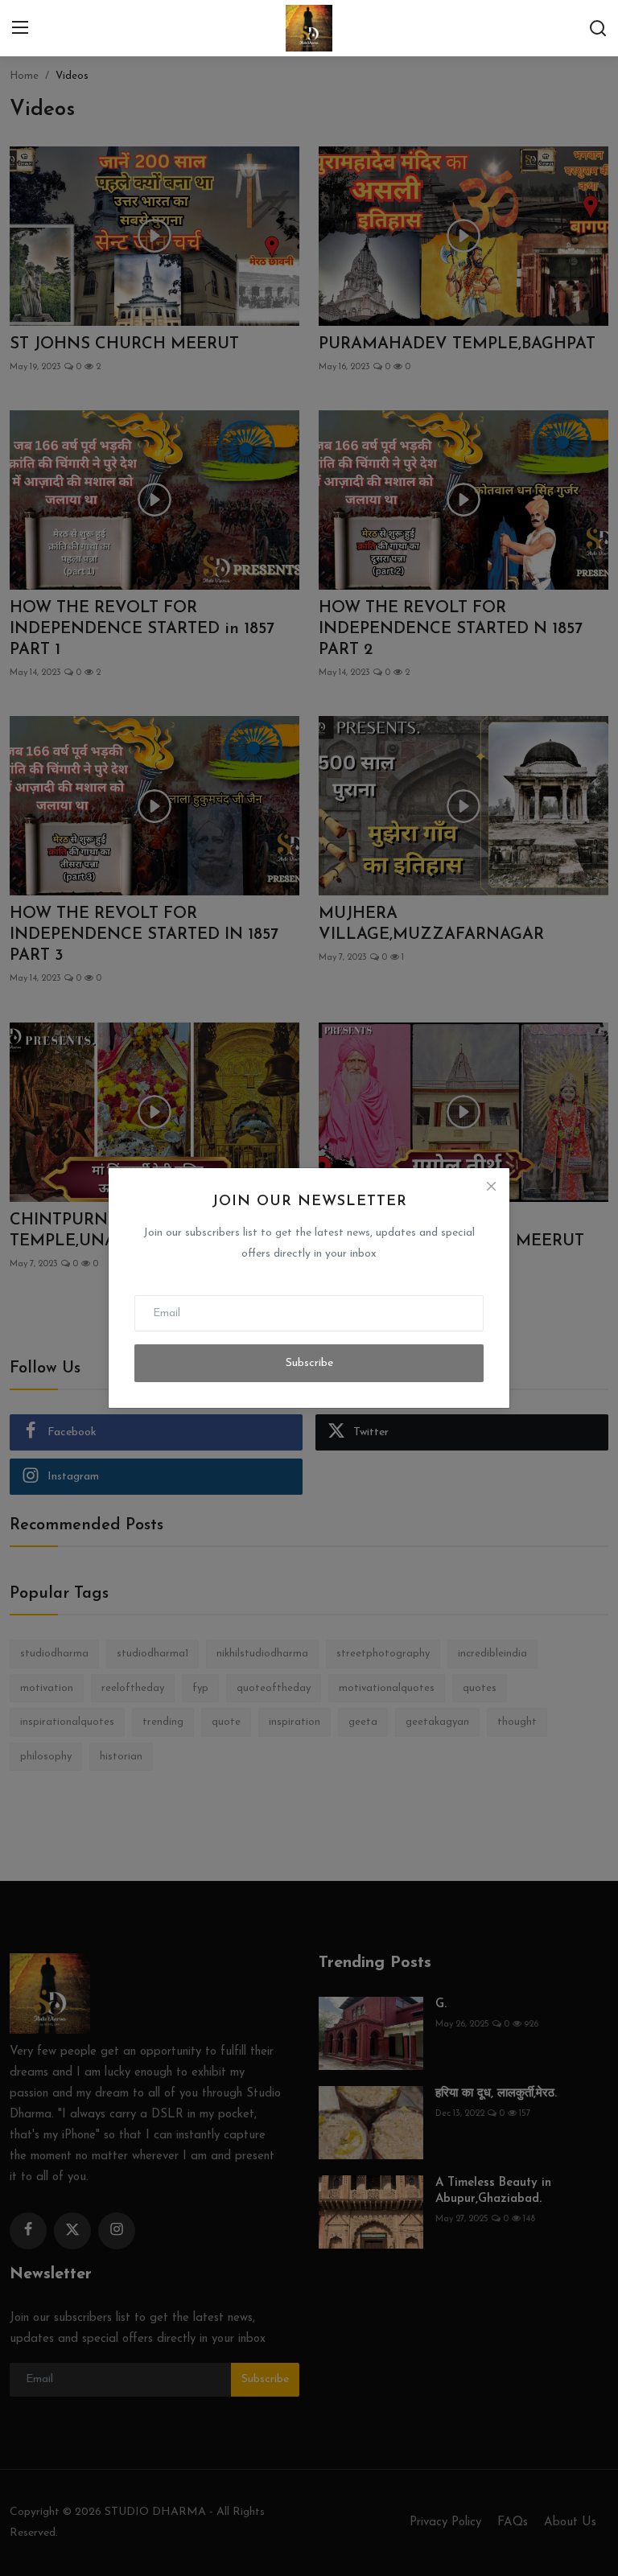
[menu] (20, 28)
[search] (598, 28)
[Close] (491, 1187)
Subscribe (309, 1363)
